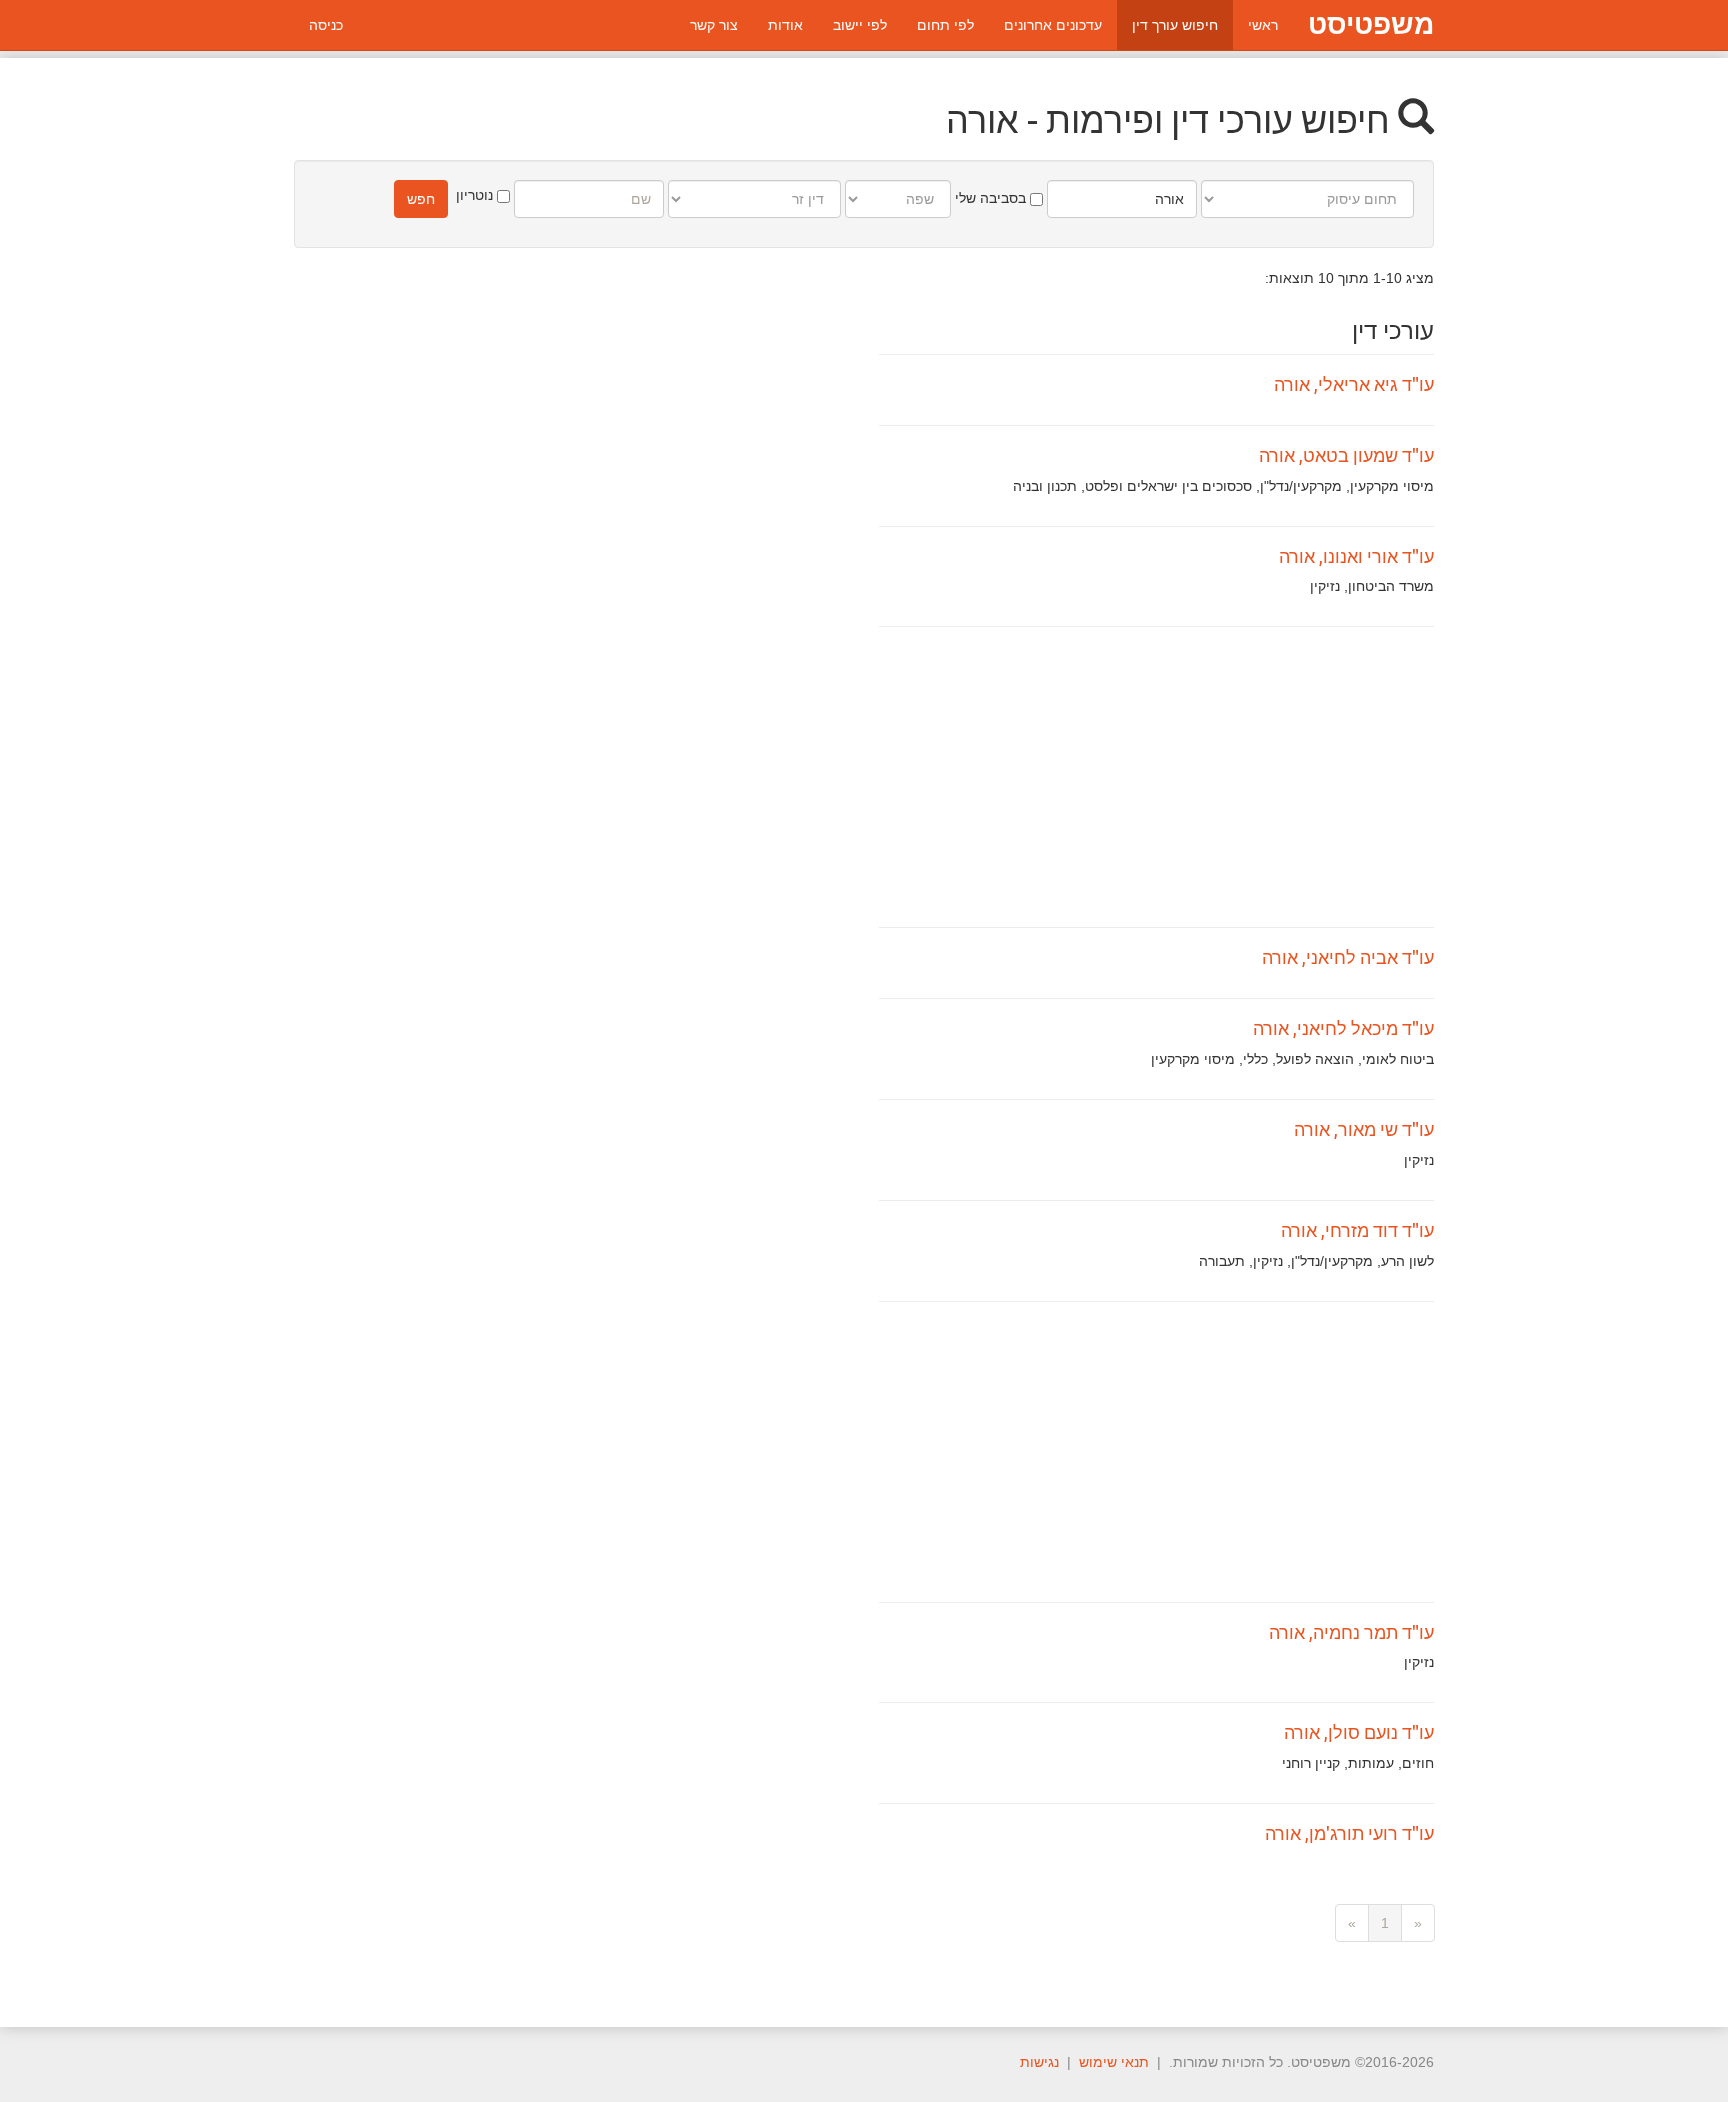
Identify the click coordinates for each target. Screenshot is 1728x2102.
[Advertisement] (1156, 777)
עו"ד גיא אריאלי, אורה (1354, 384)
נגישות (1039, 2062)
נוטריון (476, 195)
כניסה (326, 25)
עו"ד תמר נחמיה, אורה (1351, 1632)
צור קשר (714, 25)
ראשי (1263, 25)
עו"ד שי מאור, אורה (1364, 1129)
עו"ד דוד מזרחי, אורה (1357, 1230)
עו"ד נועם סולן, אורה (1359, 1732)
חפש (421, 199)
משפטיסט (1371, 24)
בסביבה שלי (992, 198)
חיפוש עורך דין (1175, 25)
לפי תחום (945, 25)
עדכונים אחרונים (1053, 25)
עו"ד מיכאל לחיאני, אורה (1343, 1028)
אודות (785, 25)
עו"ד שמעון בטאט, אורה (1346, 455)
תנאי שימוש (1114, 2062)
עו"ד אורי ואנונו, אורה (1356, 556)
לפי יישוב (860, 25)
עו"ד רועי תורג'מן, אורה (1349, 1833)
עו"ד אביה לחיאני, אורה (1348, 957)
